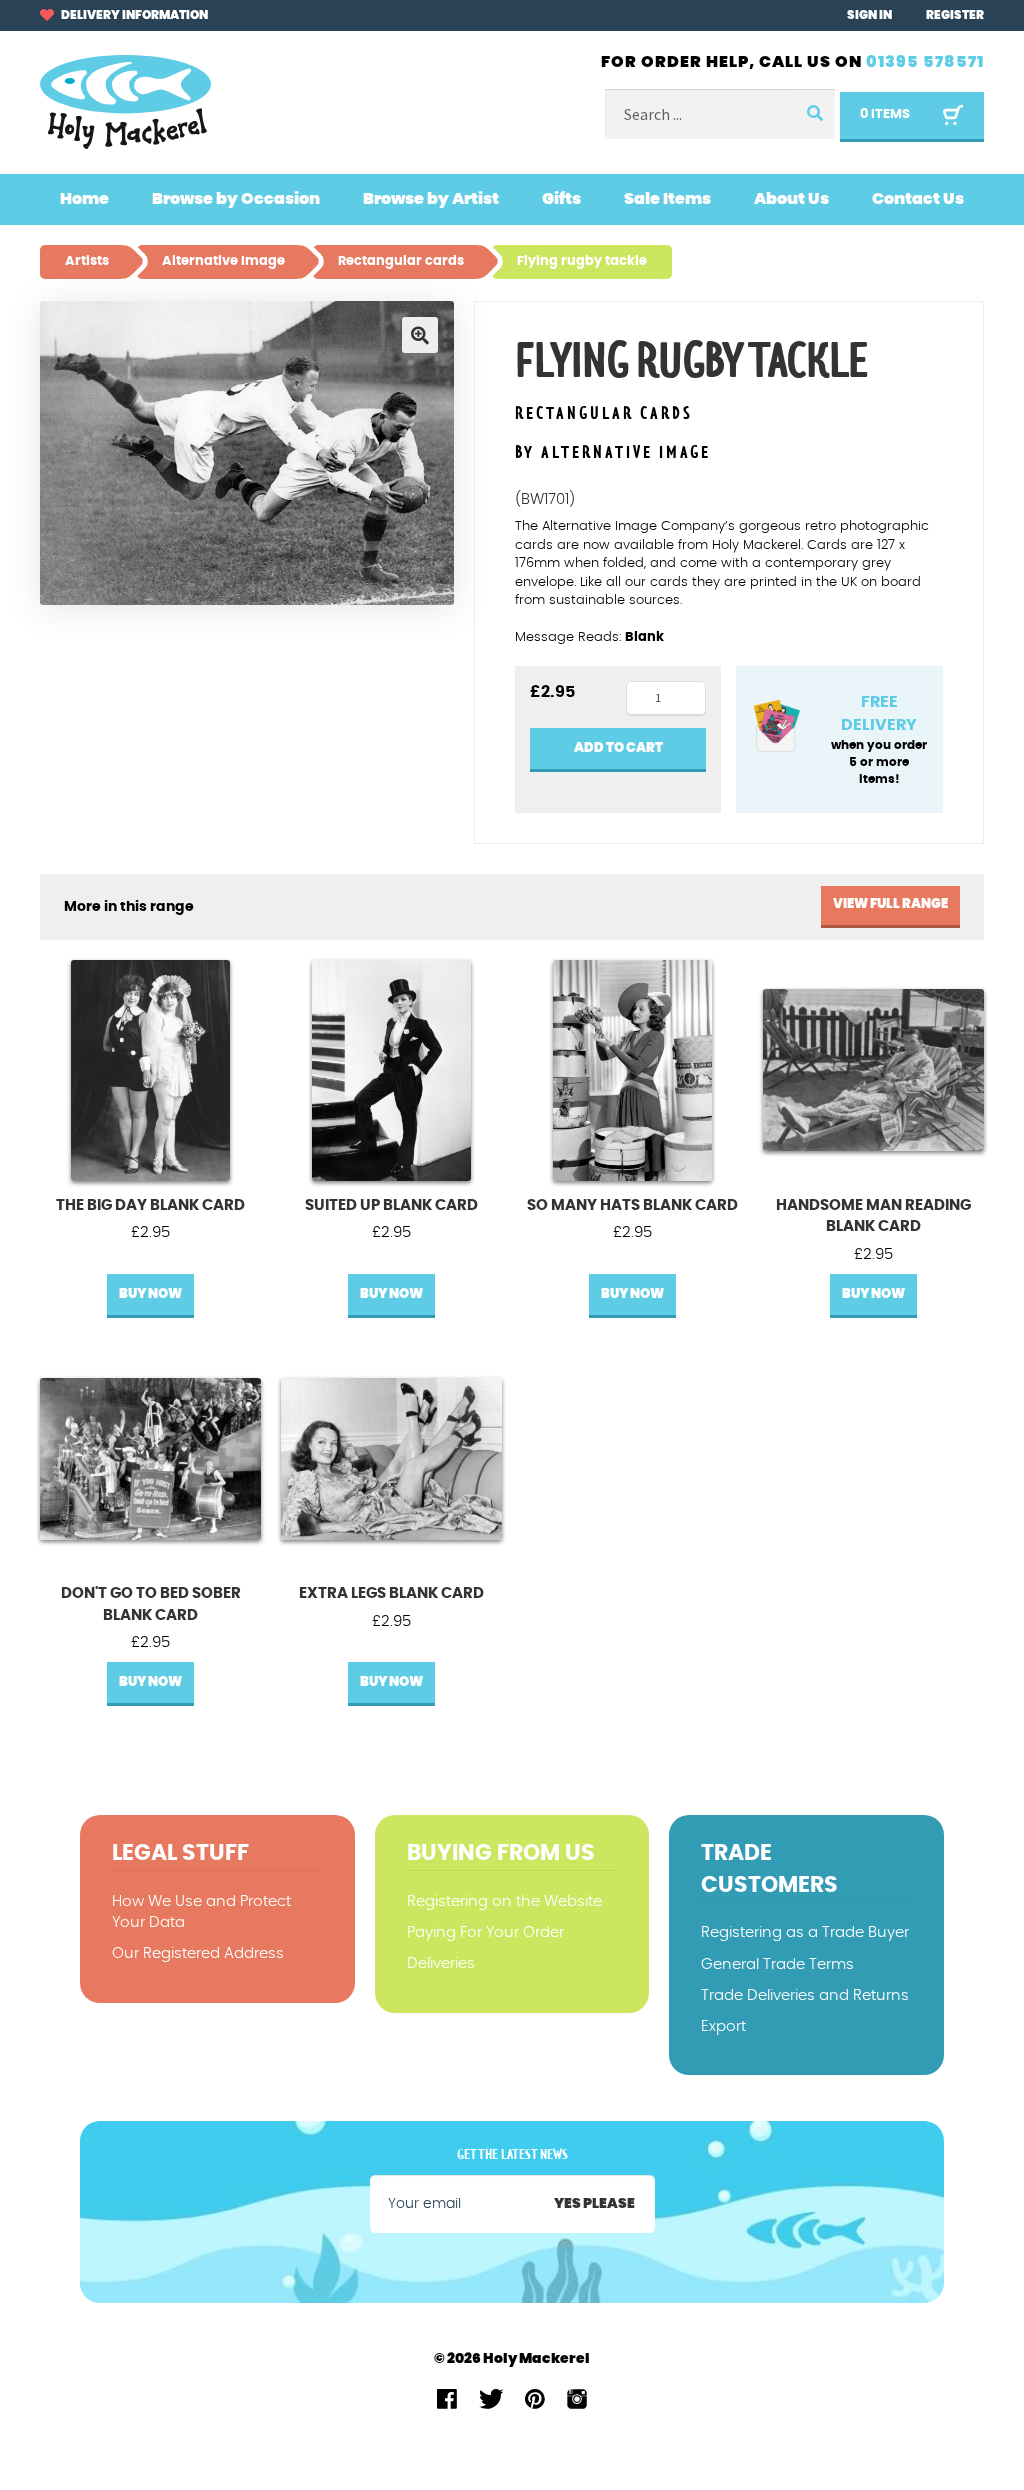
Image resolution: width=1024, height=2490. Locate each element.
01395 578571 (925, 62)
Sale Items (667, 199)
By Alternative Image (613, 453)
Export (723, 2026)
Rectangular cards (604, 414)
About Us (791, 199)
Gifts (561, 199)
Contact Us (918, 199)
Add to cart (618, 748)
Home (84, 199)
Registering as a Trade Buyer (805, 1932)
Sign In (869, 15)
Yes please (594, 2204)
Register (955, 15)
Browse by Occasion (236, 199)
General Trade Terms (777, 1964)
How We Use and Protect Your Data (201, 1912)
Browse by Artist (431, 199)
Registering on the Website (504, 1901)
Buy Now (150, 1294)
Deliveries (441, 1963)
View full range (890, 904)
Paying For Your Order (485, 1932)
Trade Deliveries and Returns (805, 1995)
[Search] (813, 114)
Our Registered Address (198, 1953)
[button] (420, 335)
